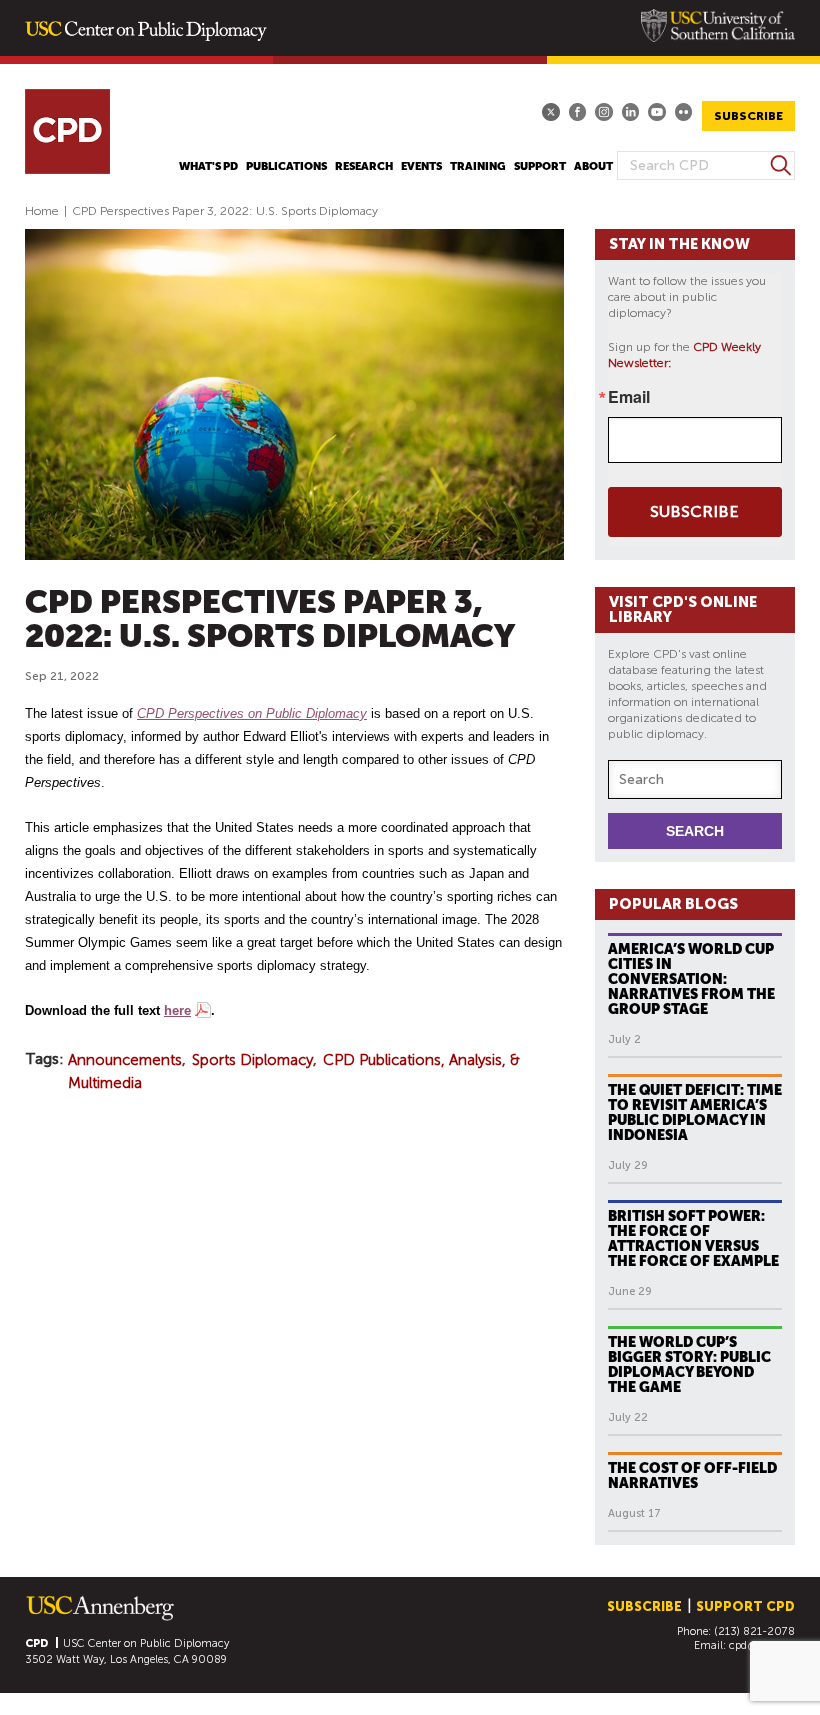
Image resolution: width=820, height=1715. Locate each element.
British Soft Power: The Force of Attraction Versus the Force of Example (693, 1238)
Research (364, 166)
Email (629, 397)
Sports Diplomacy (252, 1060)
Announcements (125, 1060)
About (593, 166)
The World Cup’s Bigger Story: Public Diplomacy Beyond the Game (689, 1364)
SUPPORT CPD (745, 1606)
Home (42, 211)
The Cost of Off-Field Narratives (692, 1475)
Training (478, 166)
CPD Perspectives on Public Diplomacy (252, 713)
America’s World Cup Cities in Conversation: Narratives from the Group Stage (691, 979)
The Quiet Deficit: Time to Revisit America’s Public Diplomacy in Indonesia (695, 1112)
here (177, 1010)
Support (540, 166)
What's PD (208, 166)
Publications (286, 166)
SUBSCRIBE (748, 116)
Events (421, 166)
